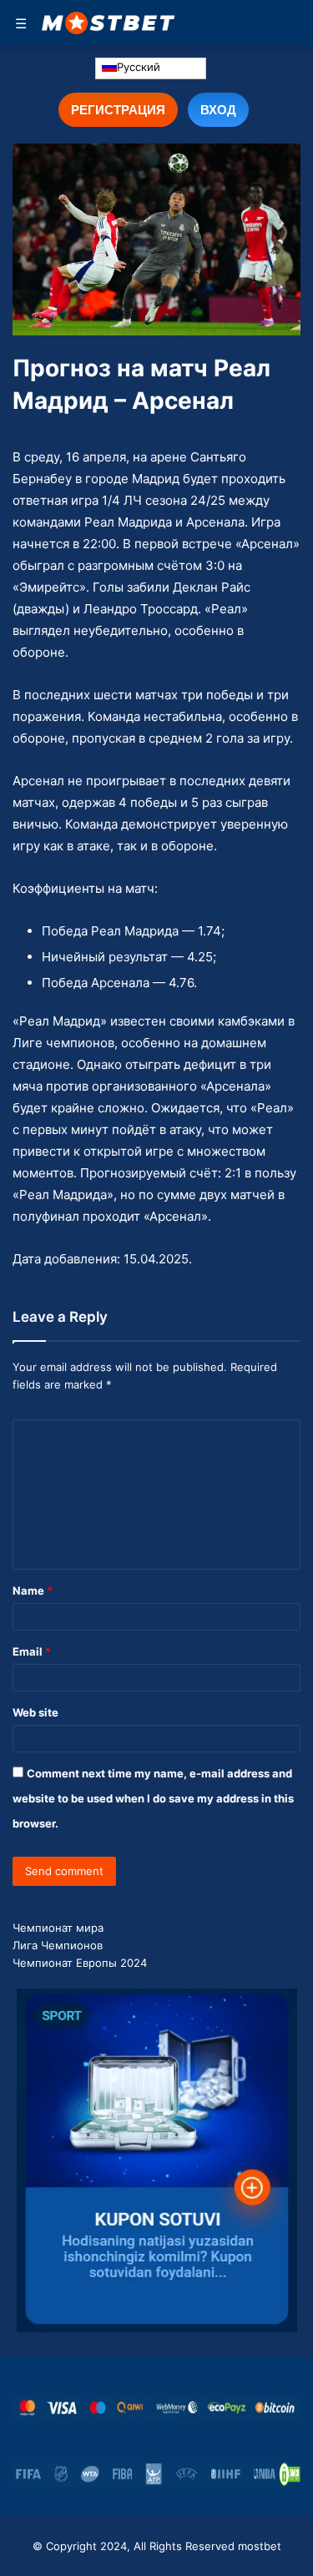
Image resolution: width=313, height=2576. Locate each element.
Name (33, 1590)
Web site (35, 1712)
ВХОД (218, 109)
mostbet (260, 2546)
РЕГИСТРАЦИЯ (118, 109)
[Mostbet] (109, 23)
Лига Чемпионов (58, 1945)
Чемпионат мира (58, 1928)
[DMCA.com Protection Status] (290, 2474)
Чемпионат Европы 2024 (80, 1963)
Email (32, 1651)
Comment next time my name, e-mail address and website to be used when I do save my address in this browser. (153, 1798)
